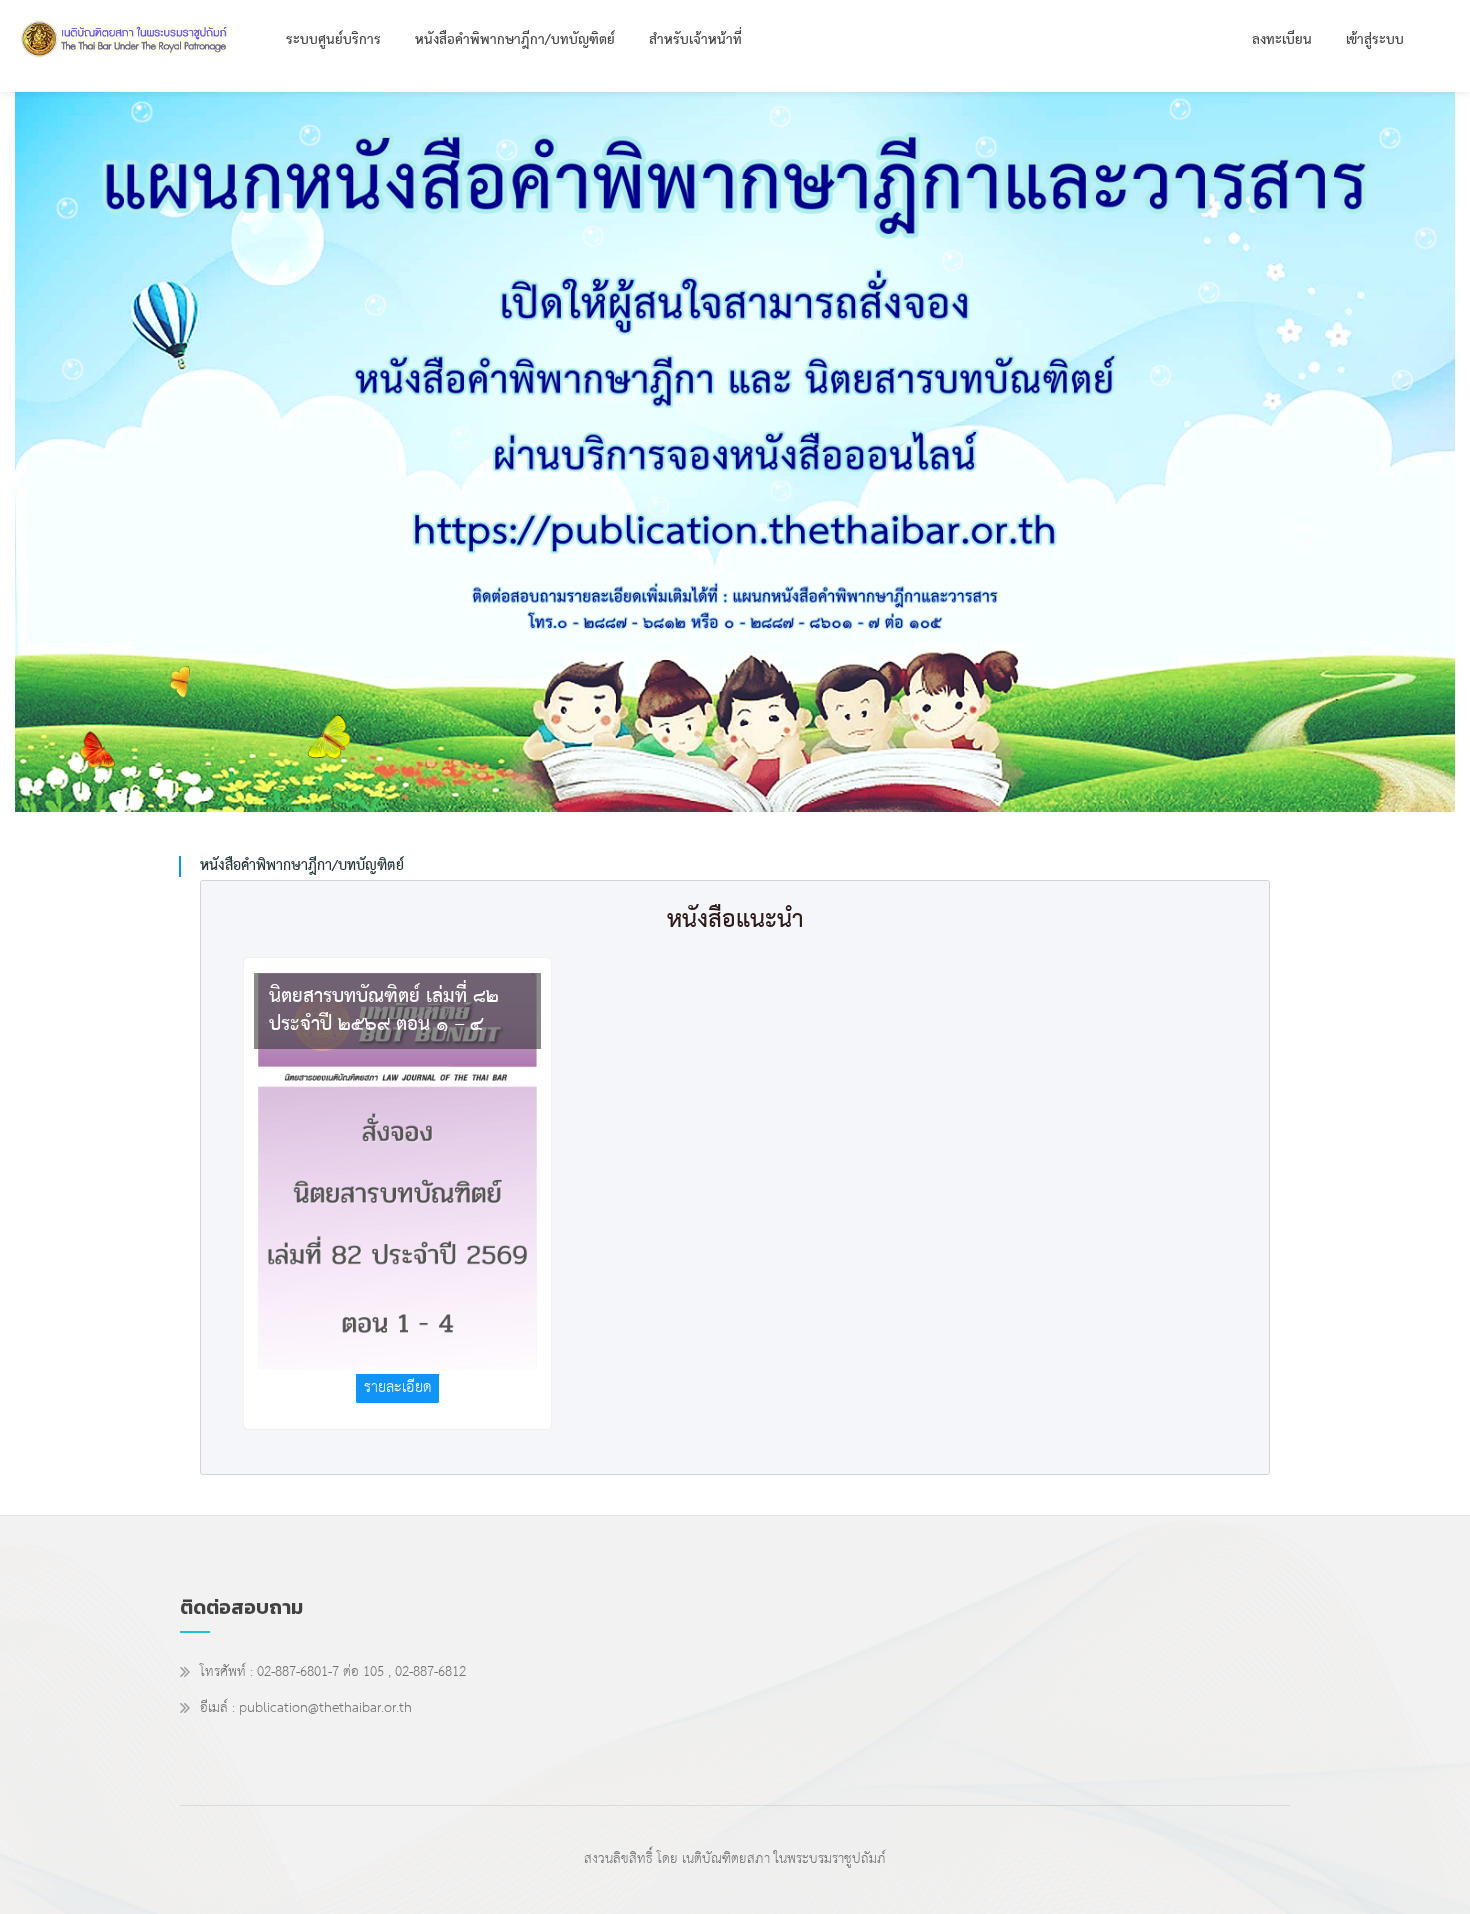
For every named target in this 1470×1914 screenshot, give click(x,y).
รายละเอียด (398, 1388)
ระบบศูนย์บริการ (333, 40)
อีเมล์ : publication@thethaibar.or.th (306, 1710)
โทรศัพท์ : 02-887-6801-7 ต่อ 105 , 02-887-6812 (333, 1674)
